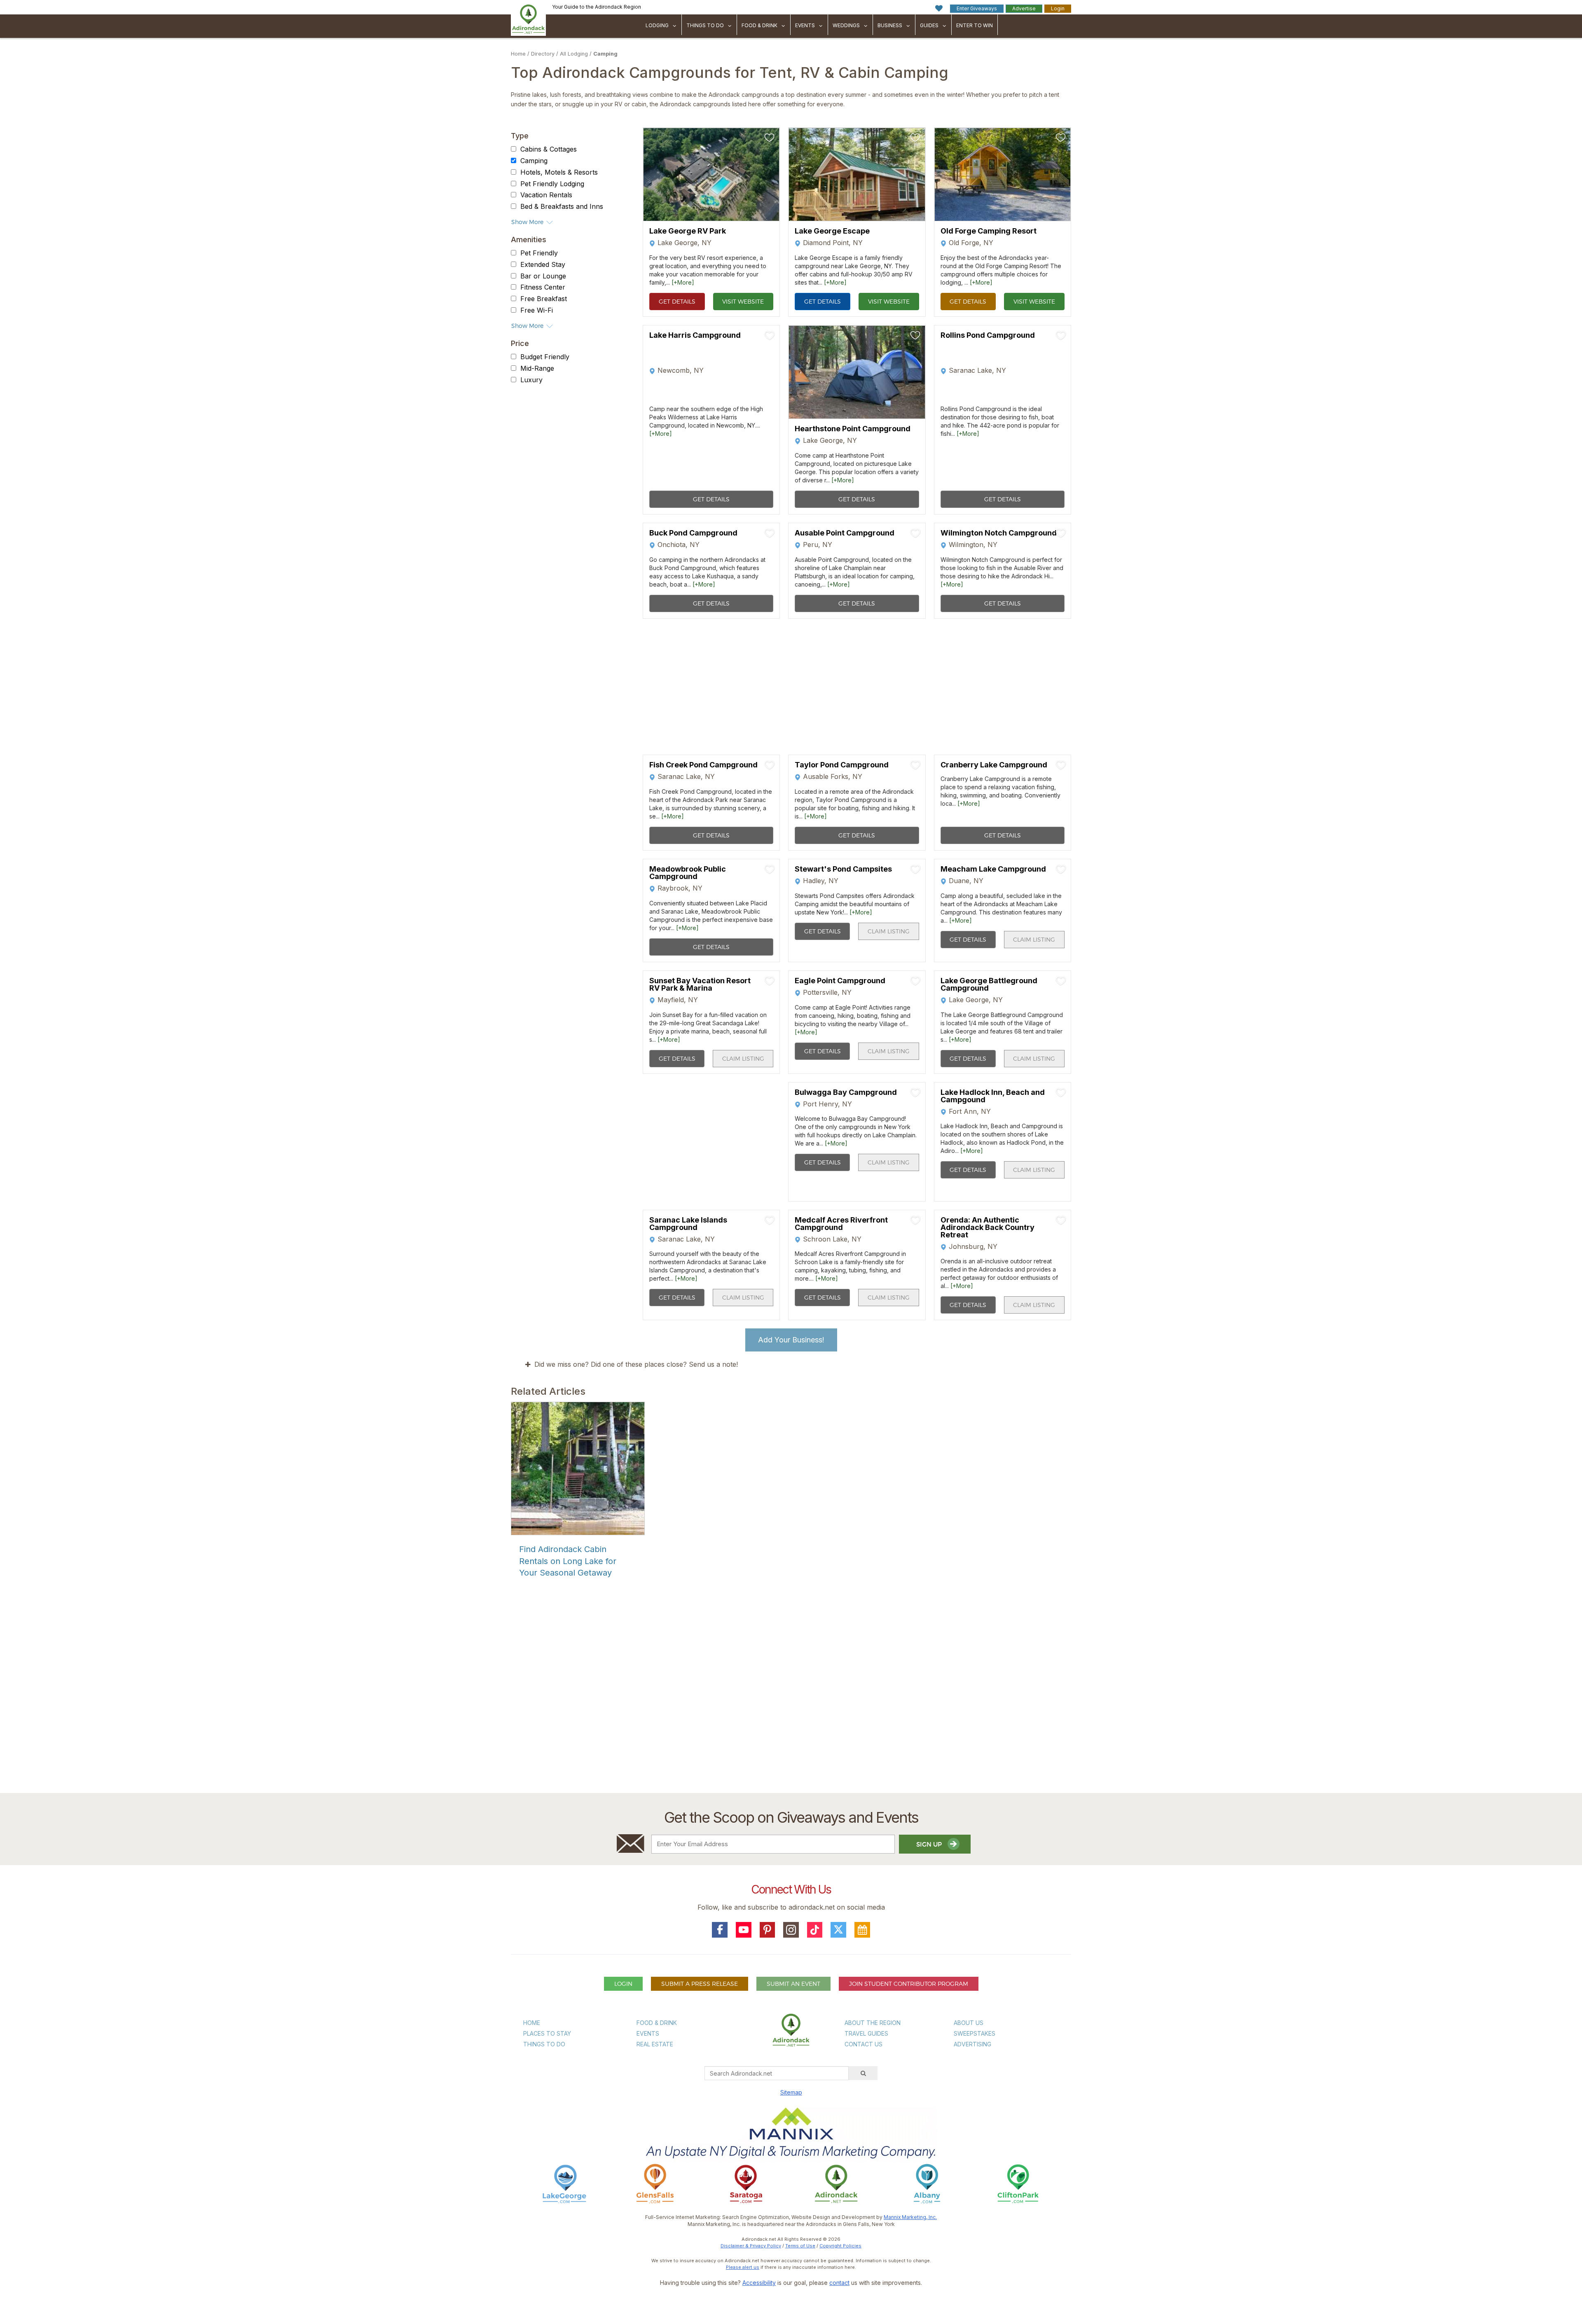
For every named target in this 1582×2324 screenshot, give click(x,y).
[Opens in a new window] (564, 2183)
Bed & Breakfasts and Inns (562, 206)
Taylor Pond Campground (842, 765)
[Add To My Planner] (770, 138)
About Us (969, 2023)
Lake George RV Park (688, 231)
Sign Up (930, 1844)
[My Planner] (862, 1930)
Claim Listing (889, 931)
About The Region (873, 2023)
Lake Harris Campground (695, 336)
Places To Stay (547, 2033)
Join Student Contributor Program (909, 1984)
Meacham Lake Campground (993, 869)
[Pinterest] (768, 1930)
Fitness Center (543, 288)
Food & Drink (759, 25)
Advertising (972, 2044)
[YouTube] (744, 1930)
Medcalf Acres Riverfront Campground (841, 1224)
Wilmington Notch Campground (999, 533)
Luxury (531, 380)
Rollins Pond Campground (988, 336)
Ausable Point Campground (845, 533)
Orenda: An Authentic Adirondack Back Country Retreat (988, 1227)
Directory (543, 54)
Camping (605, 54)
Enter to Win (975, 25)
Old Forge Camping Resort (989, 231)
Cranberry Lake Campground (994, 765)
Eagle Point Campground (840, 981)
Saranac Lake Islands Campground (688, 1224)
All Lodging (574, 54)
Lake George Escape (832, 231)
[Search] (863, 2073)
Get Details (677, 301)
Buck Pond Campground (693, 533)
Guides (929, 25)
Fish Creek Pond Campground (703, 765)
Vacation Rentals (546, 195)
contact (839, 2283)
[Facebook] (720, 1930)
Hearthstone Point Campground (853, 429)
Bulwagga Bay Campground (846, 1092)
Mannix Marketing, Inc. (910, 2217)
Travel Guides (866, 2033)
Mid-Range (537, 368)
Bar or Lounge (543, 276)
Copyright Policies (840, 2246)
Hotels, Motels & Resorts (559, 172)
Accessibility (759, 2283)
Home (518, 54)
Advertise (1024, 8)
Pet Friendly (539, 253)
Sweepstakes (975, 2033)
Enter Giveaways (977, 8)
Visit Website (743, 301)
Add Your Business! (791, 1340)
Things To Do (705, 25)
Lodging (657, 25)
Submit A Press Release (700, 1984)
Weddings (846, 25)
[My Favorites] (939, 8)
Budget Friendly (545, 357)
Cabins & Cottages (549, 149)
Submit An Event (793, 1984)
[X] (838, 1930)
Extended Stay (543, 264)
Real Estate (655, 2044)
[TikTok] (815, 1930)
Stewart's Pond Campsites (843, 869)
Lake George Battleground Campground (989, 984)
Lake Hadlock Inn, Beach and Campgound (993, 1096)
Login (1058, 8)
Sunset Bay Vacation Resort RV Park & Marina (700, 984)
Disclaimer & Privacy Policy (751, 2246)
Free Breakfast (544, 299)
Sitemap (791, 2092)
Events (805, 25)
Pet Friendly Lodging (552, 184)
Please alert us (743, 2267)
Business (890, 25)
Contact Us (864, 2044)
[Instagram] (791, 1930)
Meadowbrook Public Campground (688, 873)
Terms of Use (800, 2246)
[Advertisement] (791, 1693)
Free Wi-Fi (537, 310)
